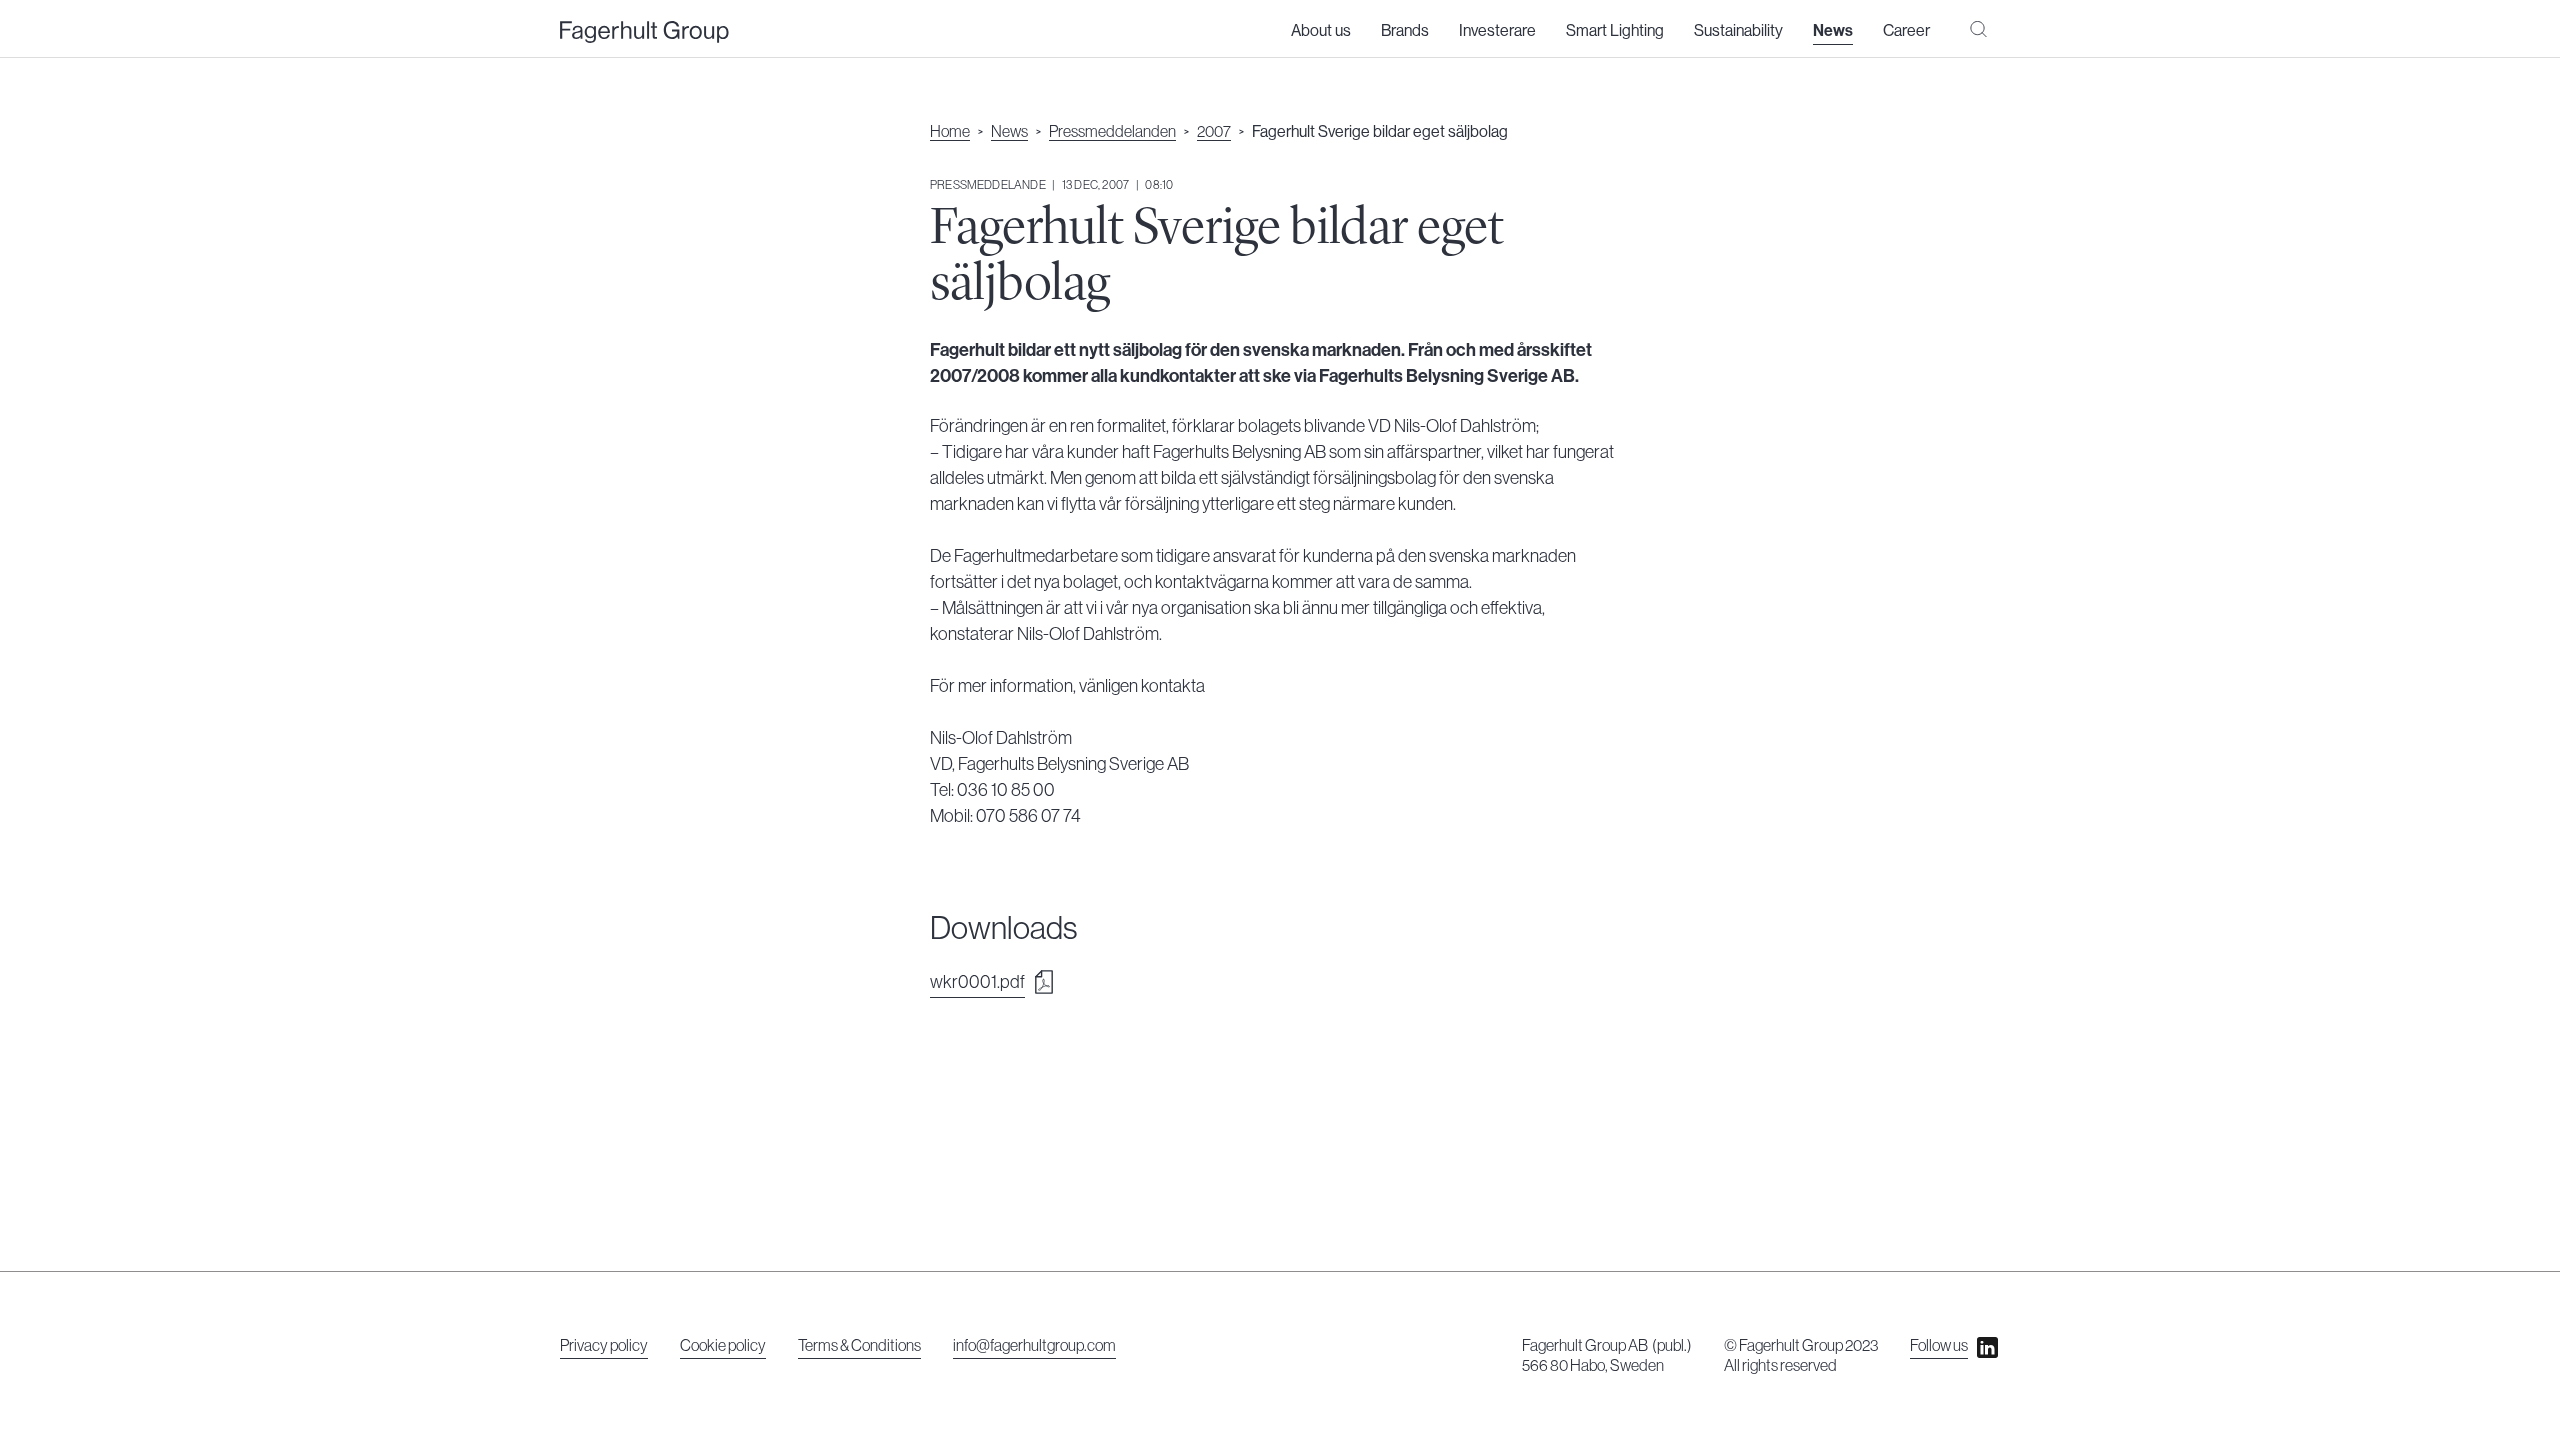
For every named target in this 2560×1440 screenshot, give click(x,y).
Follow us (1939, 1346)
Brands (1405, 31)
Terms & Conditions (859, 1346)
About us (1321, 31)
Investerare (1497, 31)
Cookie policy (723, 1346)
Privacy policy (604, 1346)
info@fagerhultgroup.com (1034, 1346)
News (1833, 31)
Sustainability (1738, 31)
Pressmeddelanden (1112, 132)
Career (1906, 31)
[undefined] (644, 32)
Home (950, 132)
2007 (1214, 132)
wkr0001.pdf (977, 982)
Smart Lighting (1615, 31)
